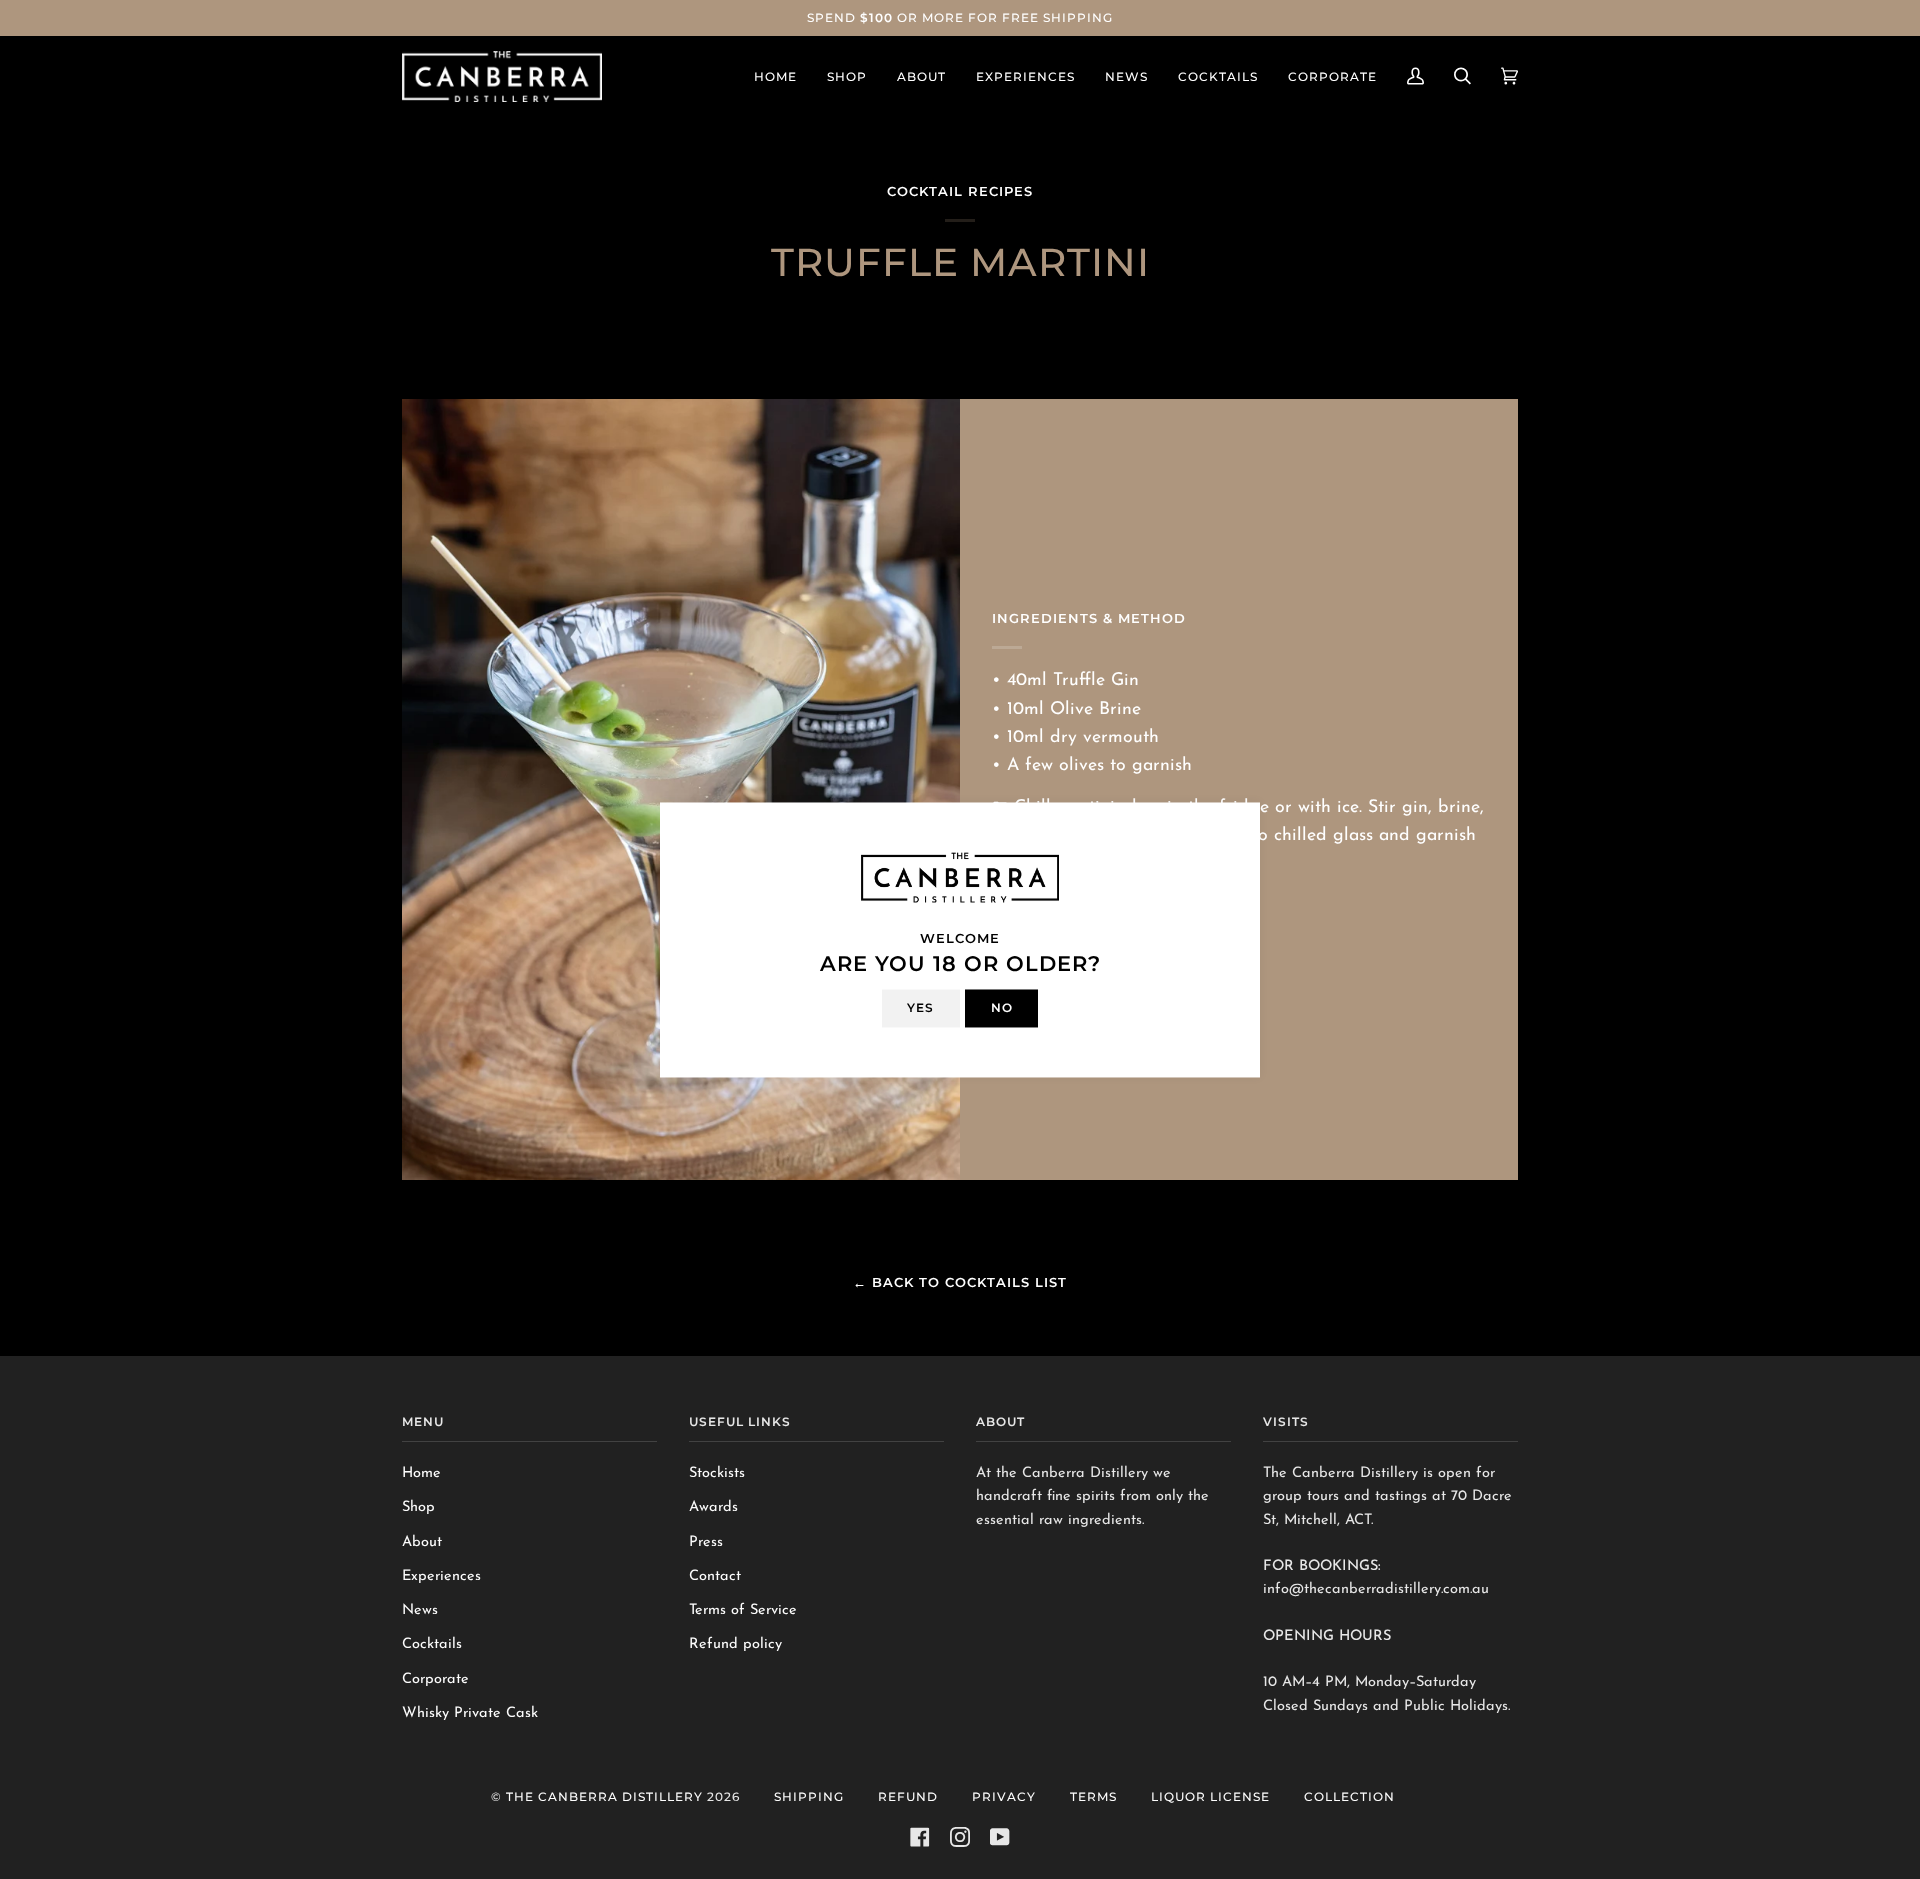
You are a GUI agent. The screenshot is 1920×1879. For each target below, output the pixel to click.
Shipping (809, 1796)
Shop (418, 1507)
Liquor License (1210, 1796)
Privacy (1004, 1796)
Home (421, 1473)
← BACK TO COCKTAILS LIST (960, 1282)
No (1002, 1007)
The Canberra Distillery (604, 1796)
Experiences (441, 1576)
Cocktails (432, 1644)
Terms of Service (743, 1610)
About (422, 1542)
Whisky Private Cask (470, 1713)
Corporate (435, 1679)
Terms (1093, 1796)
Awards (713, 1507)
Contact (715, 1576)
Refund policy (735, 1644)
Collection (1349, 1796)
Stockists (717, 1473)
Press (706, 1542)
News (420, 1610)
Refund (908, 1796)
